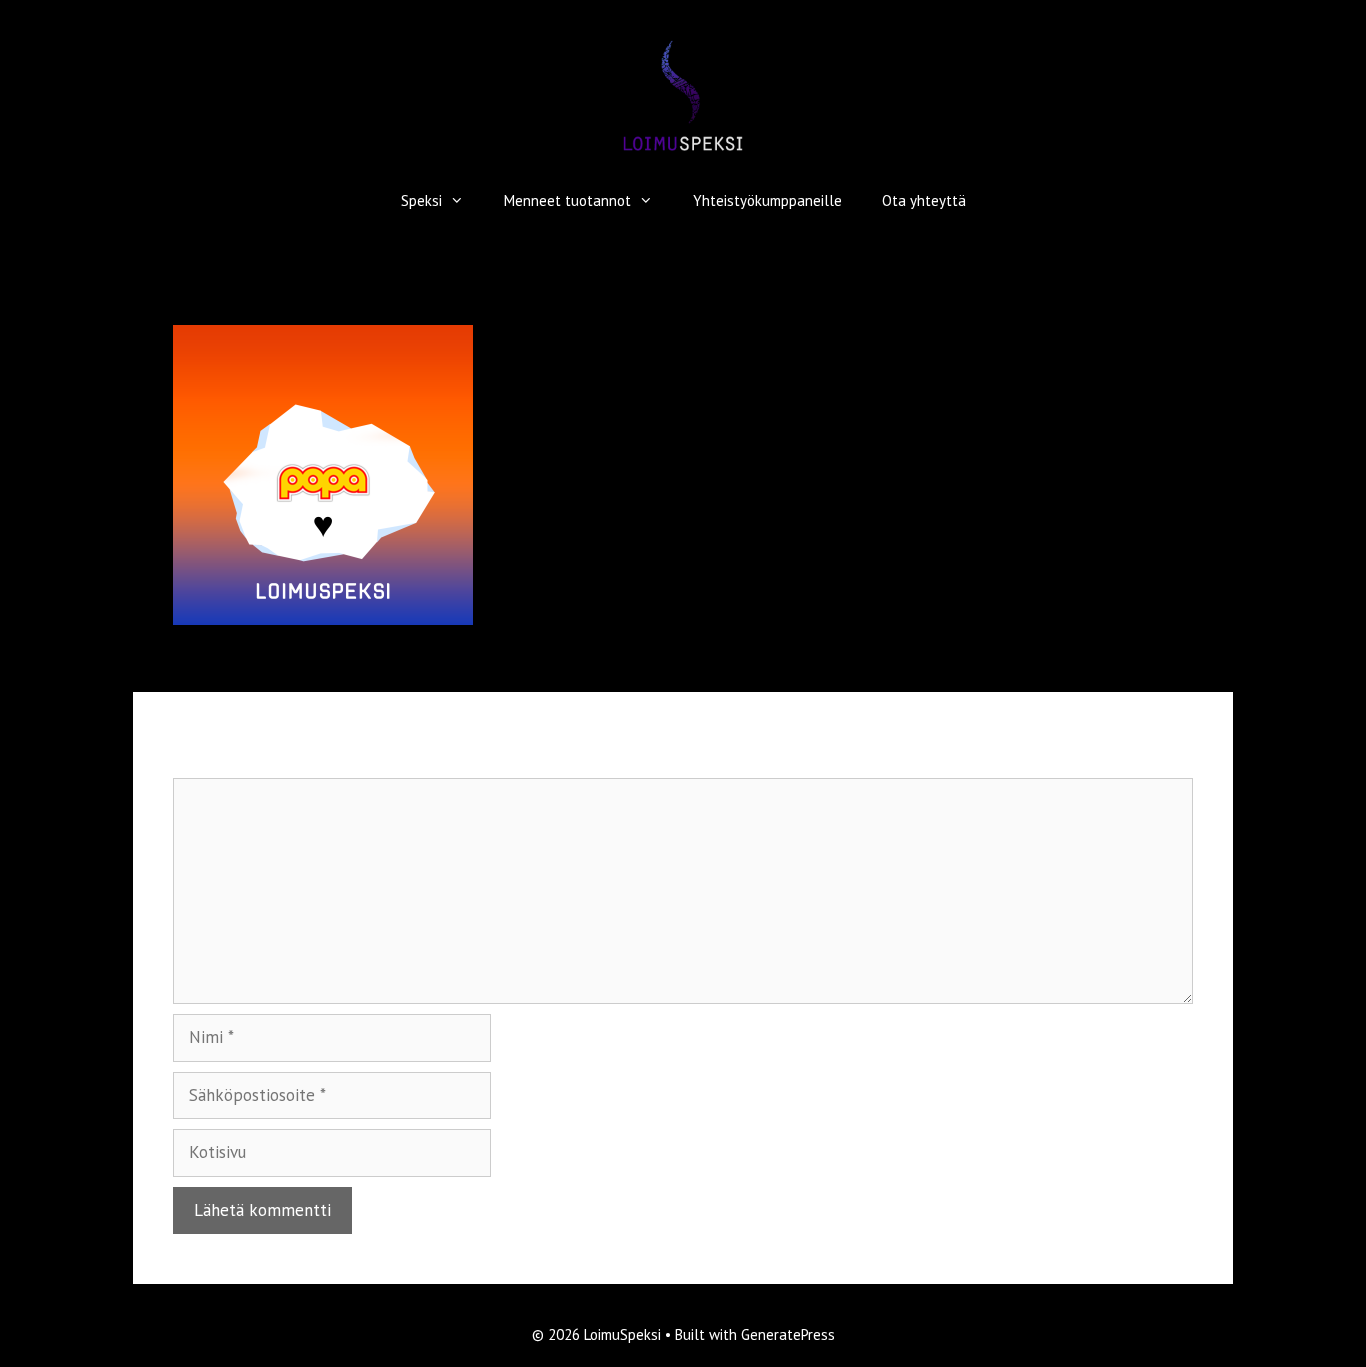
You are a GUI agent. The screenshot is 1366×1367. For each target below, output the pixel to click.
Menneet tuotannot (567, 200)
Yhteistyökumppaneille (767, 200)
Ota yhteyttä (924, 200)
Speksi (421, 200)
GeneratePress (788, 1334)
